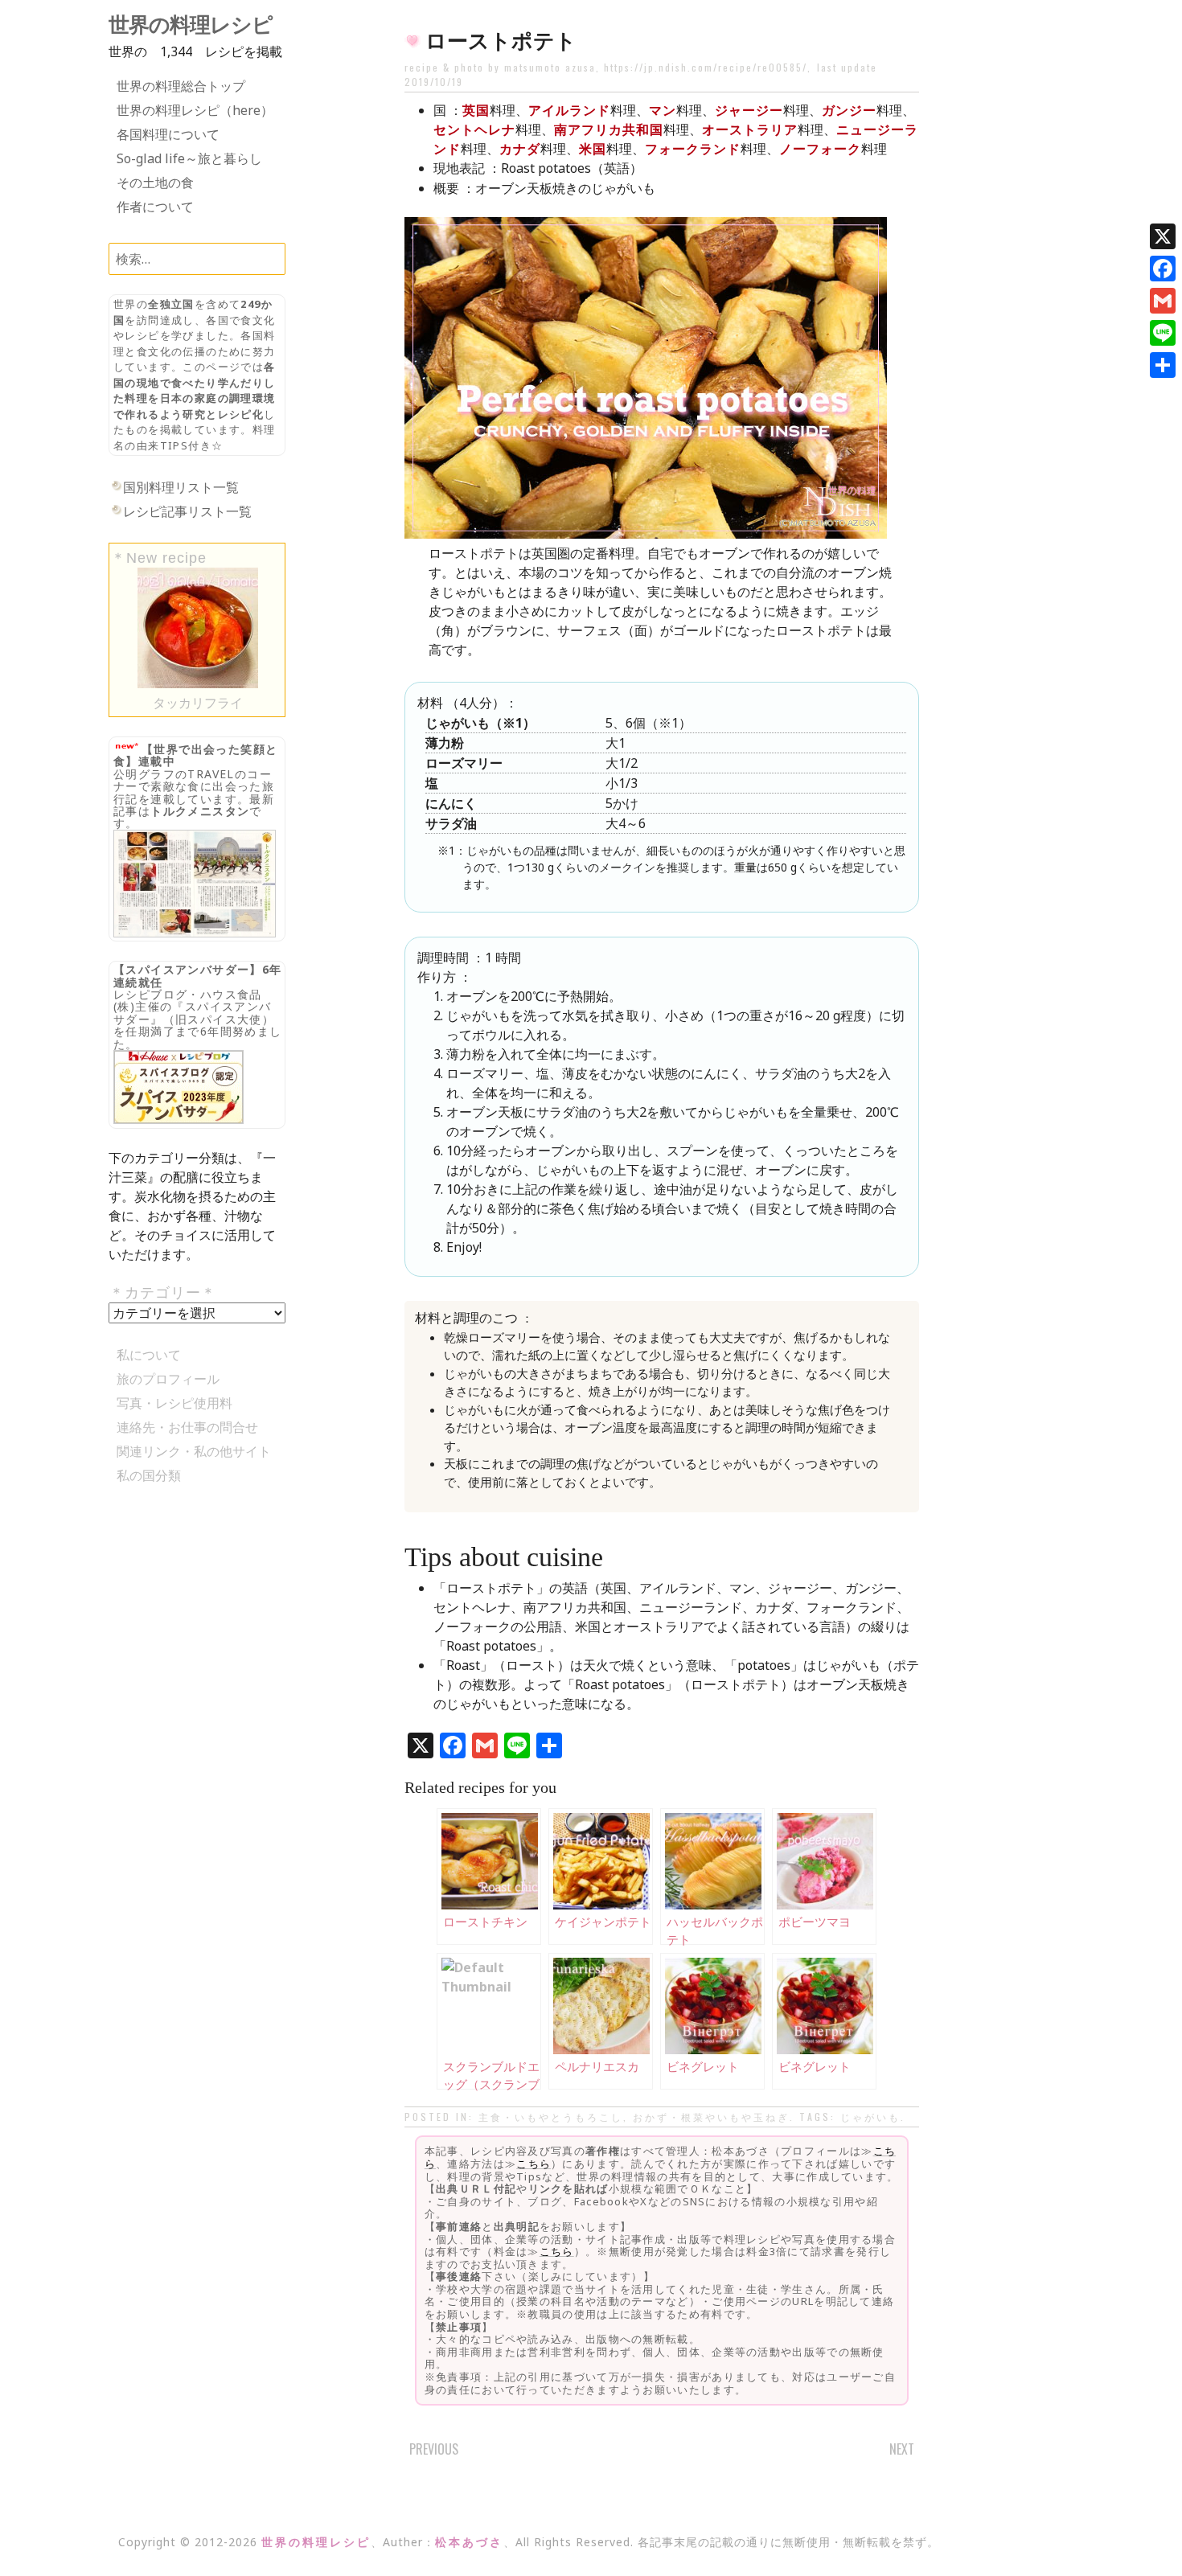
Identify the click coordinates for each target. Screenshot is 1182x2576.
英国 (476, 110)
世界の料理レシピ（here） (195, 110)
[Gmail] (1163, 301)
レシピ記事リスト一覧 (187, 511)
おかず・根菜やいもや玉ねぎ (711, 2117)
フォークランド (693, 149)
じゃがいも (870, 2117)
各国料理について (168, 134)
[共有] (1163, 365)
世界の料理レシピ (191, 25)
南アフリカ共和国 (609, 129)
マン (663, 110)
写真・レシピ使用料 (174, 1403)
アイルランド (569, 110)
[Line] (1163, 333)
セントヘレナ (474, 129)
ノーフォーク (820, 149)
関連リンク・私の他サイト (194, 1451)
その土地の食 (155, 183)
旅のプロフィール (168, 1379)
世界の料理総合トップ (181, 86)
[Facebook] (1163, 269)
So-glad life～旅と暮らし (189, 158)
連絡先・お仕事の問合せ (187, 1427)
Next (902, 2449)
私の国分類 (149, 1475)
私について (149, 1355)
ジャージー (749, 110)
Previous (434, 2449)
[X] (1163, 236)
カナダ (520, 149)
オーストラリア (750, 129)
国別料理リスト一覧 (181, 487)
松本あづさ (469, 2542)
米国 (593, 149)
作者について (155, 207)
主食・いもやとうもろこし (551, 2117)
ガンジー (849, 110)
